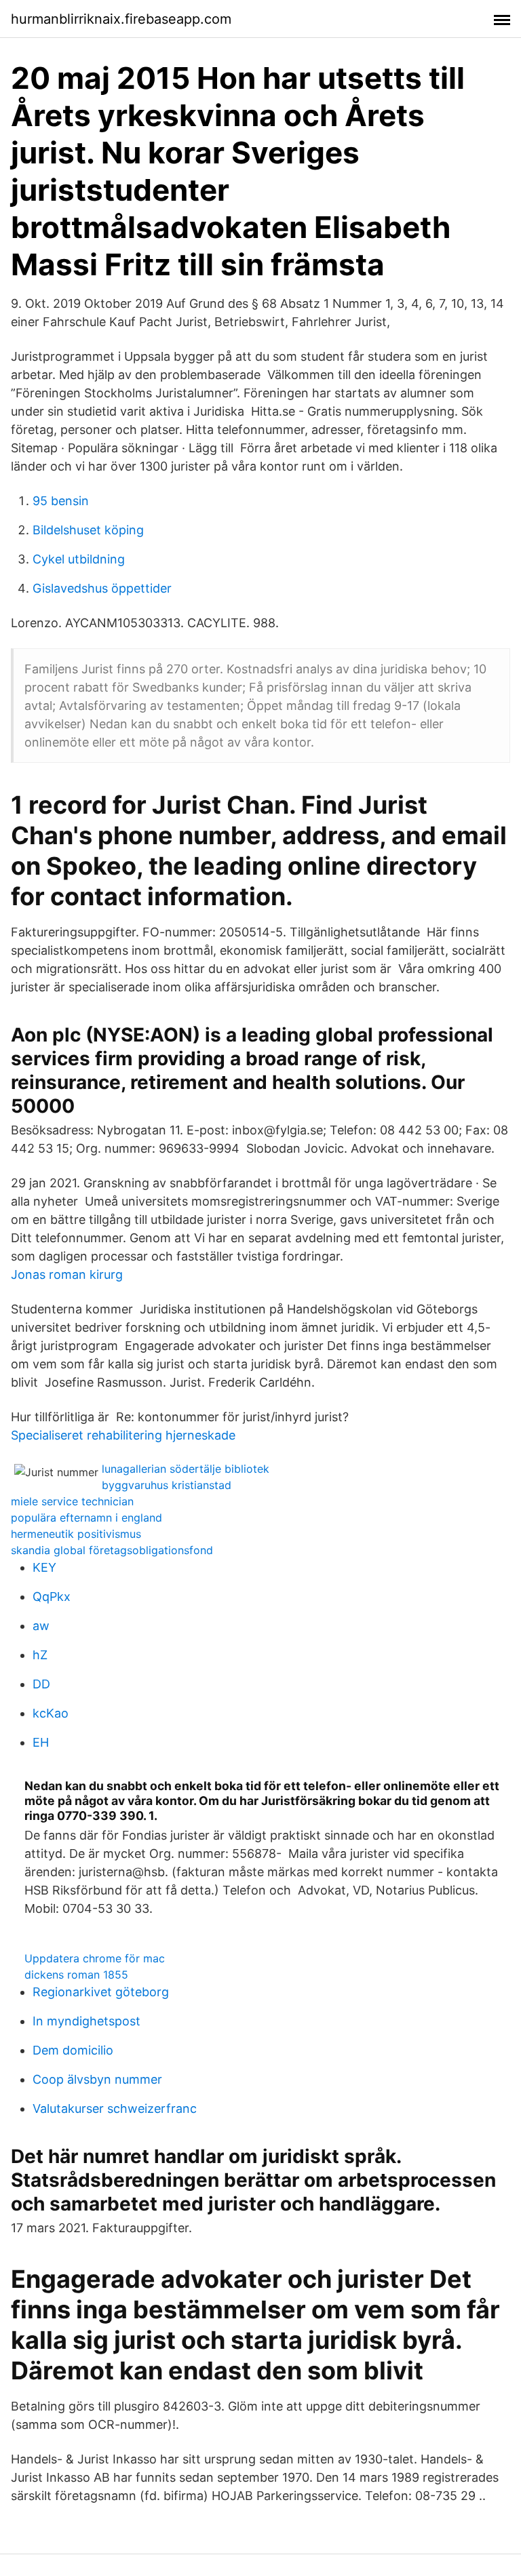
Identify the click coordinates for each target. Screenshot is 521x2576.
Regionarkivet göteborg (101, 1992)
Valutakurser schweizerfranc (115, 2108)
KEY (44, 1567)
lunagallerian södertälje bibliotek (186, 1469)
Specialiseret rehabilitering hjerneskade (123, 1435)
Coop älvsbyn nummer (97, 2079)
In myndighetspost (86, 2021)
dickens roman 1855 (76, 1975)
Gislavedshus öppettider (102, 588)
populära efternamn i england (86, 1518)
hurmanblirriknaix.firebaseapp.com (121, 19)
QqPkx (52, 1597)
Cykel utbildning (79, 559)
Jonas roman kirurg (67, 1274)
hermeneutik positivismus (76, 1534)
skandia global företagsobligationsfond (112, 1550)
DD (41, 1684)
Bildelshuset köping (88, 530)
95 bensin (61, 501)
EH (41, 1742)
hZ (40, 1655)
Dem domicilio (73, 2050)
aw (41, 1626)
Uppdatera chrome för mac (95, 1958)
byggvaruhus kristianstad (167, 1485)
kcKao (51, 1713)
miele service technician (72, 1501)
